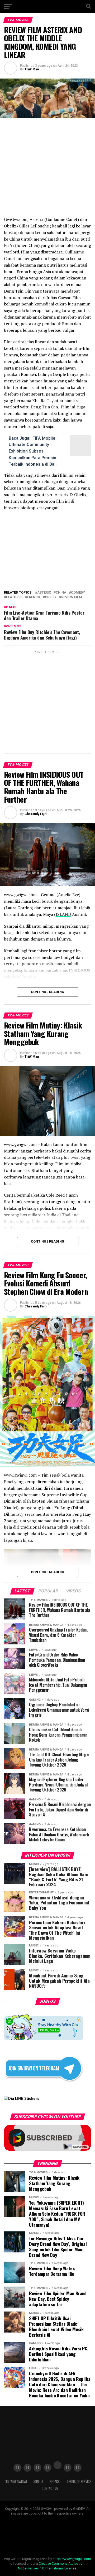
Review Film (72, 597)
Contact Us (50, 2488)
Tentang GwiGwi (16, 2482)
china (61, 593)
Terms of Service (79, 2482)
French (34, 597)
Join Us (38, 2482)
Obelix (51, 597)
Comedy (78, 593)
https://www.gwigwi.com (72, 2559)
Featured (14, 597)
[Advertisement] (47, 702)
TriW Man (32, 69)
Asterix (44, 593)
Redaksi (55, 2482)
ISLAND (63, 914)
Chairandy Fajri (35, 814)
